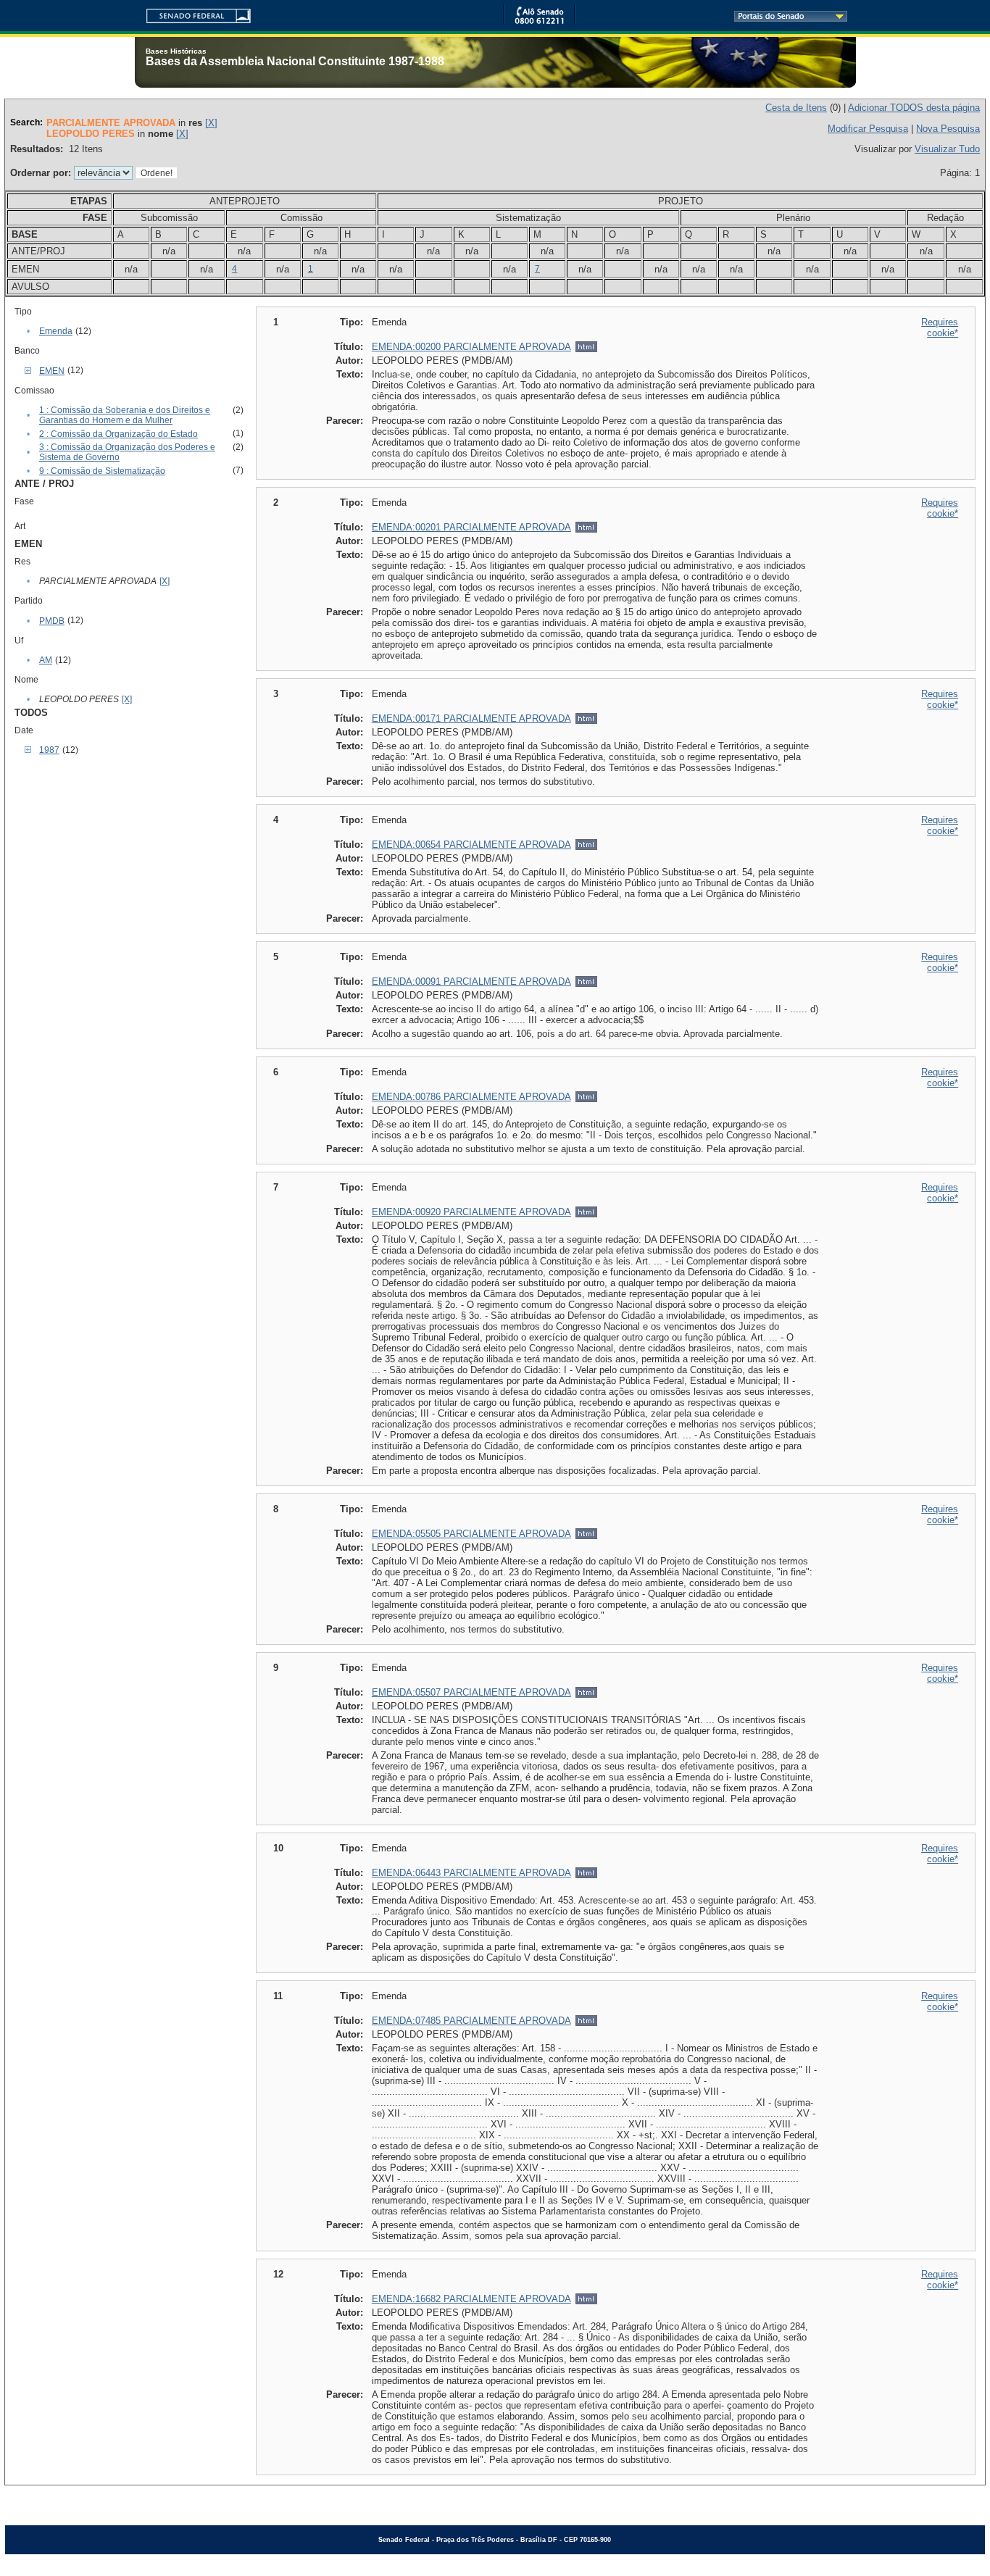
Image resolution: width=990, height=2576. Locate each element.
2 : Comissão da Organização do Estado (118, 434)
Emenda (56, 331)
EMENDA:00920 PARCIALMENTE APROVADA (471, 1212)
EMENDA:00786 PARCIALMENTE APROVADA (471, 1097)
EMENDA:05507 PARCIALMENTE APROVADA (471, 1692)
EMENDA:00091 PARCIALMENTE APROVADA (471, 981)
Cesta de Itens (796, 108)
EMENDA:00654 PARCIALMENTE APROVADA (471, 845)
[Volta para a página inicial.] (193, 13)
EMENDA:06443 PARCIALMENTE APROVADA (471, 1873)
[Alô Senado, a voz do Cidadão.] (539, 21)
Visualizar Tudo (947, 149)
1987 (49, 750)
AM (46, 660)
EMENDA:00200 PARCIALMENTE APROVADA (471, 347)
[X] (211, 123)
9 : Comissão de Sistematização (102, 471)
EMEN (52, 371)
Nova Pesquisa (948, 129)
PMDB (52, 621)
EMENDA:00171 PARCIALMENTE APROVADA (471, 718)
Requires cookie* (940, 328)
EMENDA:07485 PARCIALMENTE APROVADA (471, 2021)
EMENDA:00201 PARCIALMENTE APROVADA (471, 527)
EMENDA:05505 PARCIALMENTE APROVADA (471, 1534)
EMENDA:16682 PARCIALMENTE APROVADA (471, 2299)
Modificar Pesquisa (868, 129)
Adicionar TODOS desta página (914, 108)
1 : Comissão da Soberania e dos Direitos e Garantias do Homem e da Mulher (125, 415)
